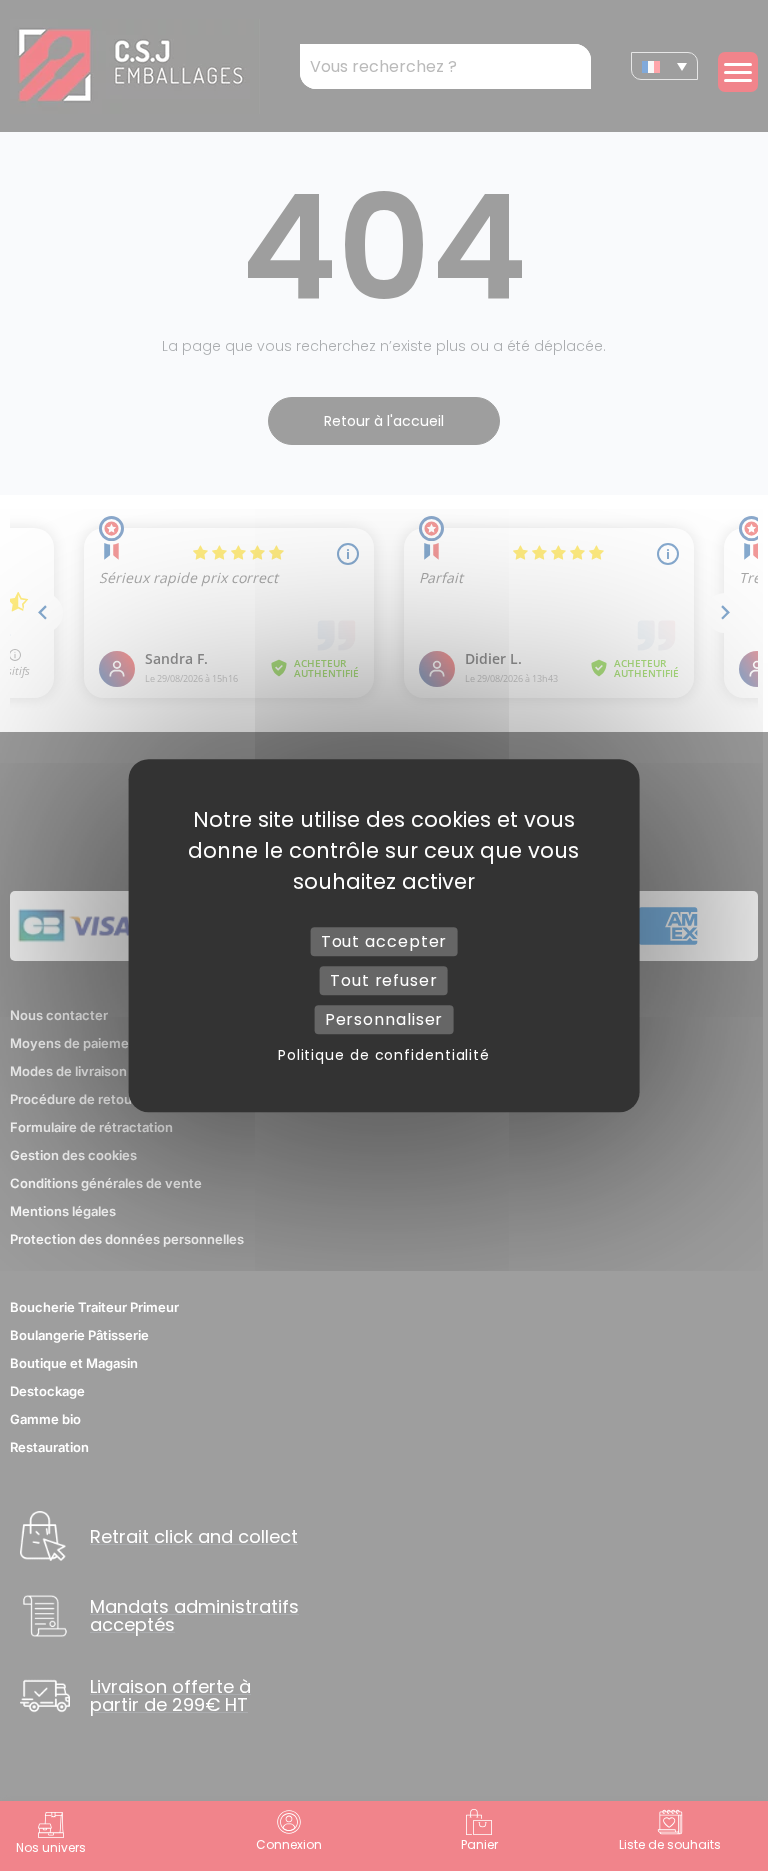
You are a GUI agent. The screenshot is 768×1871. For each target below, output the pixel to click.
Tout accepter (384, 941)
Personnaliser (384, 1019)
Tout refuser (384, 980)
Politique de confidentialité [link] (384, 1055)
